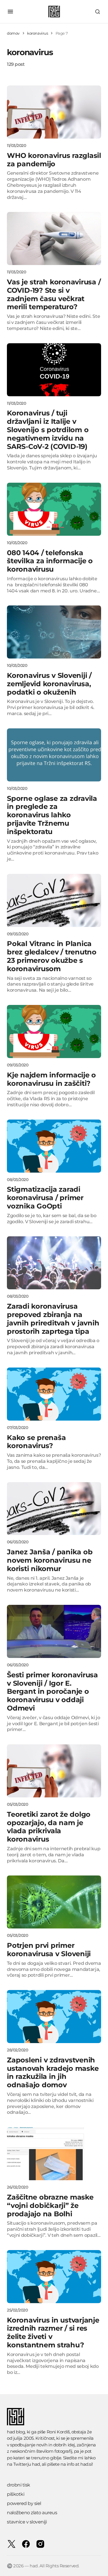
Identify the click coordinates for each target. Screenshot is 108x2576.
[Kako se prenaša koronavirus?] (54, 1394)
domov (13, 33)
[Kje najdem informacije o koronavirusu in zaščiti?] (54, 1031)
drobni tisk (19, 2485)
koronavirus (38, 33)
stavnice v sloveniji (27, 2522)
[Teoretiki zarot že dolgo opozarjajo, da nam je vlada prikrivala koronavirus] (54, 1771)
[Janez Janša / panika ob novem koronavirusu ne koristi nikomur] (54, 1509)
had (36, 2464)
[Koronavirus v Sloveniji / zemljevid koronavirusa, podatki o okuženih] (54, 632)
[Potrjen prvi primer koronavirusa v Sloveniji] (54, 1902)
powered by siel (24, 2503)
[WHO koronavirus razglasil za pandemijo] (54, 112)
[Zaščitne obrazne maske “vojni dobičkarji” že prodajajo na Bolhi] (54, 2154)
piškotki (16, 2494)
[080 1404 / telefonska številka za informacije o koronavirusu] (54, 509)
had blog (16, 2432)
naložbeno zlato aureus (32, 2513)
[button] (10, 12)
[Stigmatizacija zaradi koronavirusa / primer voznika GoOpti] (54, 1146)
